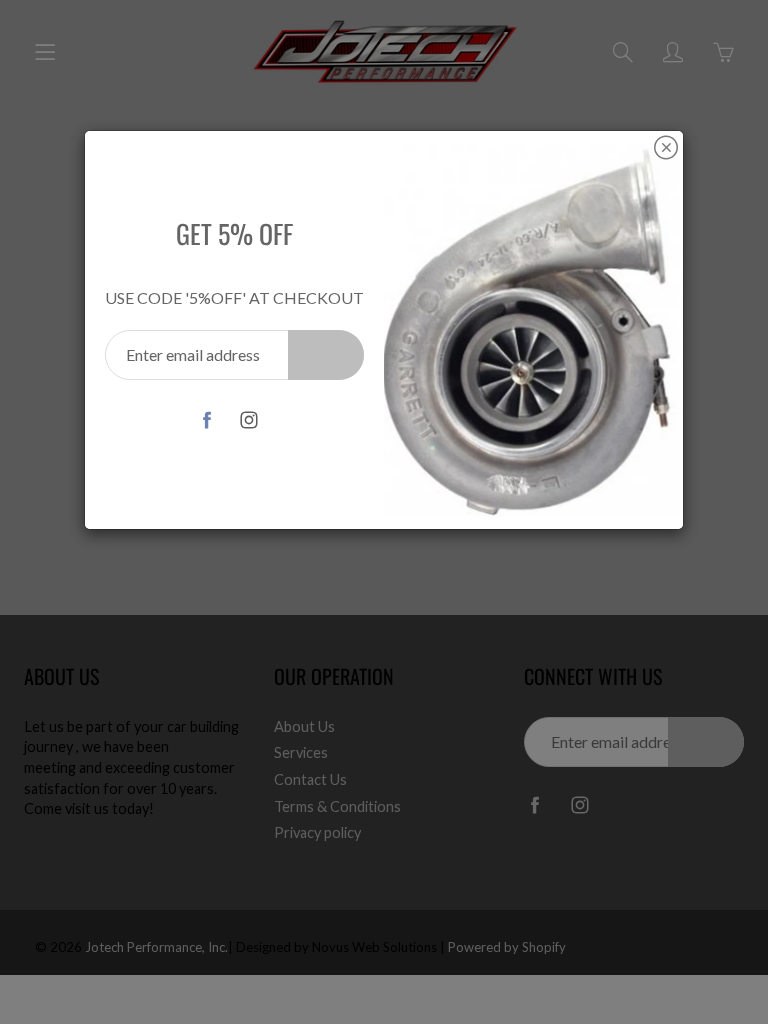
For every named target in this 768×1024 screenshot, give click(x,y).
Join (326, 354)
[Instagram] (248, 419)
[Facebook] (206, 419)
